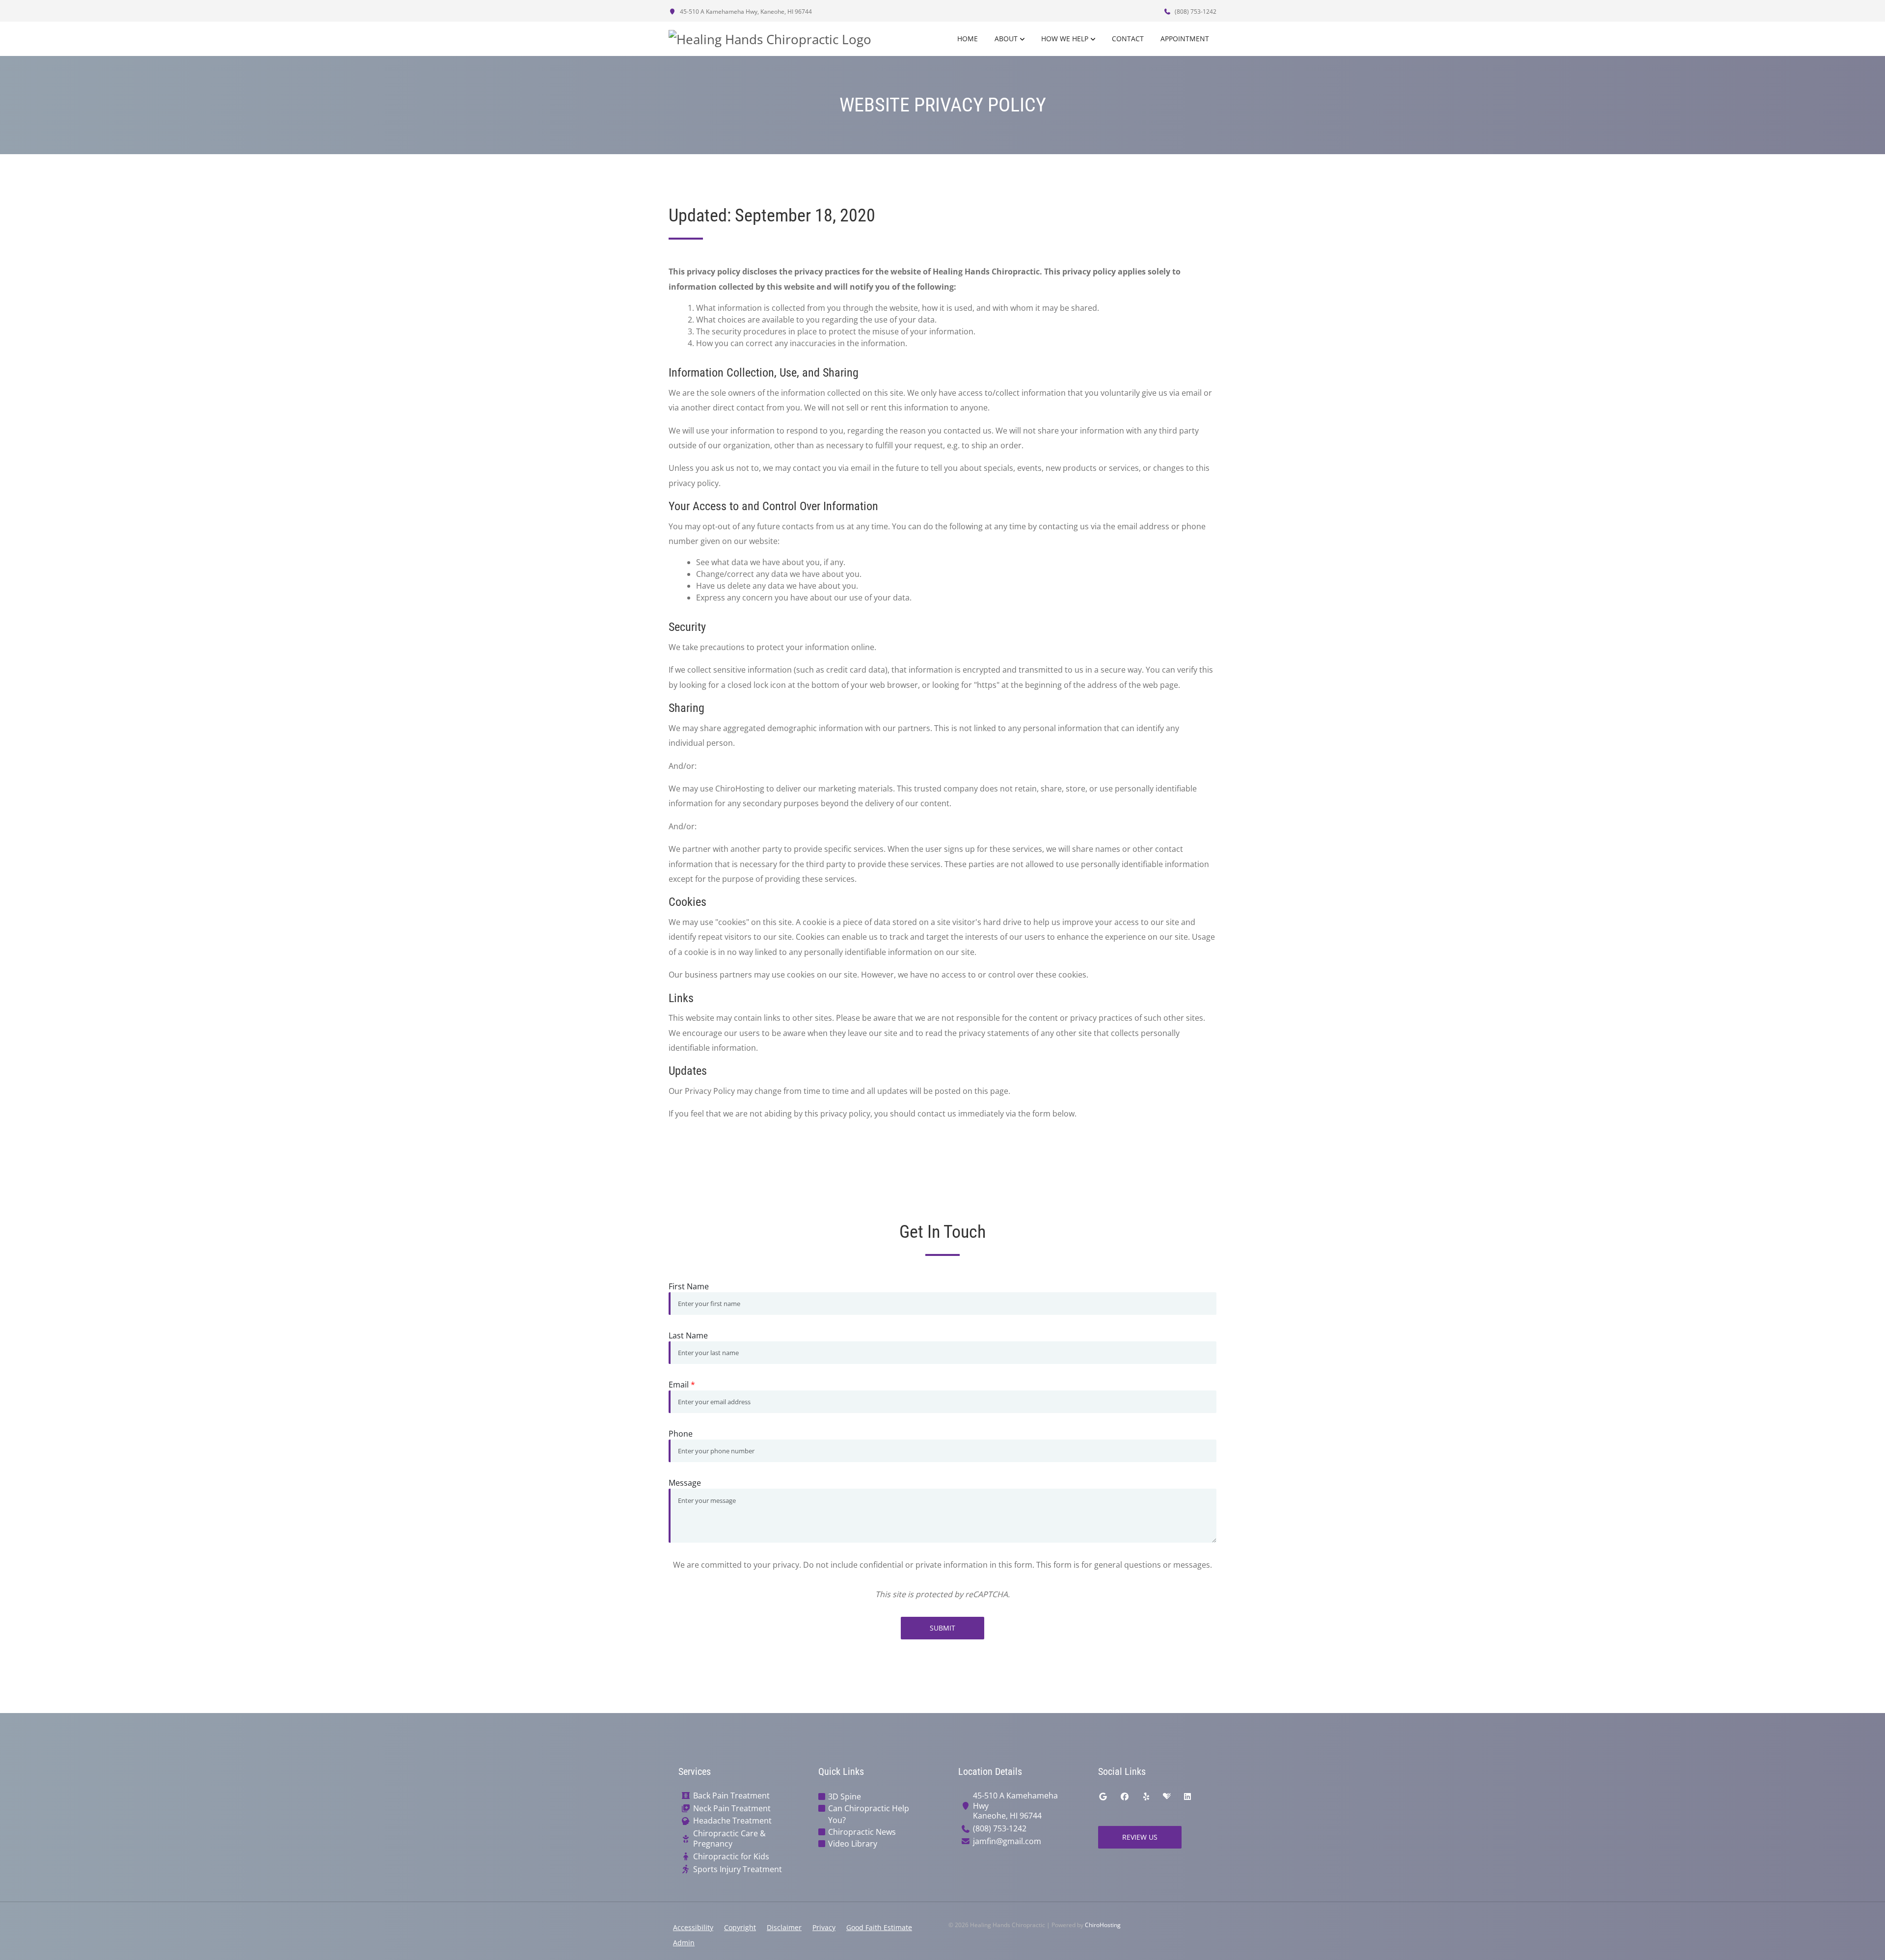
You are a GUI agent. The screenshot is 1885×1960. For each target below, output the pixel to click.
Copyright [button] (740, 1927)
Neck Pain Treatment (732, 1809)
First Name (689, 1286)
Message (685, 1483)
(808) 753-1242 (1195, 12)
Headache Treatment (732, 1821)
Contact (1128, 39)
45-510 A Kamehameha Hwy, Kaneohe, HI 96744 (745, 12)
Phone (681, 1434)
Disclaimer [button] (784, 1927)
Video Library (853, 1844)
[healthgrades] (1167, 1797)
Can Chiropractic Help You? (869, 1814)
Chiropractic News (862, 1832)
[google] (1103, 1797)
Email (682, 1385)
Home (968, 39)
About (1006, 39)
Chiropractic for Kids (731, 1857)
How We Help (1065, 39)
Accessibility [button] (693, 1927)
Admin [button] (684, 1943)
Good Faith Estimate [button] (879, 1927)
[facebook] (1125, 1797)
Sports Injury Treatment (738, 1869)
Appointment (1185, 39)
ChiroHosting (1103, 1925)
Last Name (688, 1335)
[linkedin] (1187, 1797)
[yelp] (1146, 1797)
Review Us (1140, 1837)
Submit (942, 1628)
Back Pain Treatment (731, 1796)
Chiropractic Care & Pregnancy (729, 1839)
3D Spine (845, 1797)
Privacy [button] (824, 1927)
